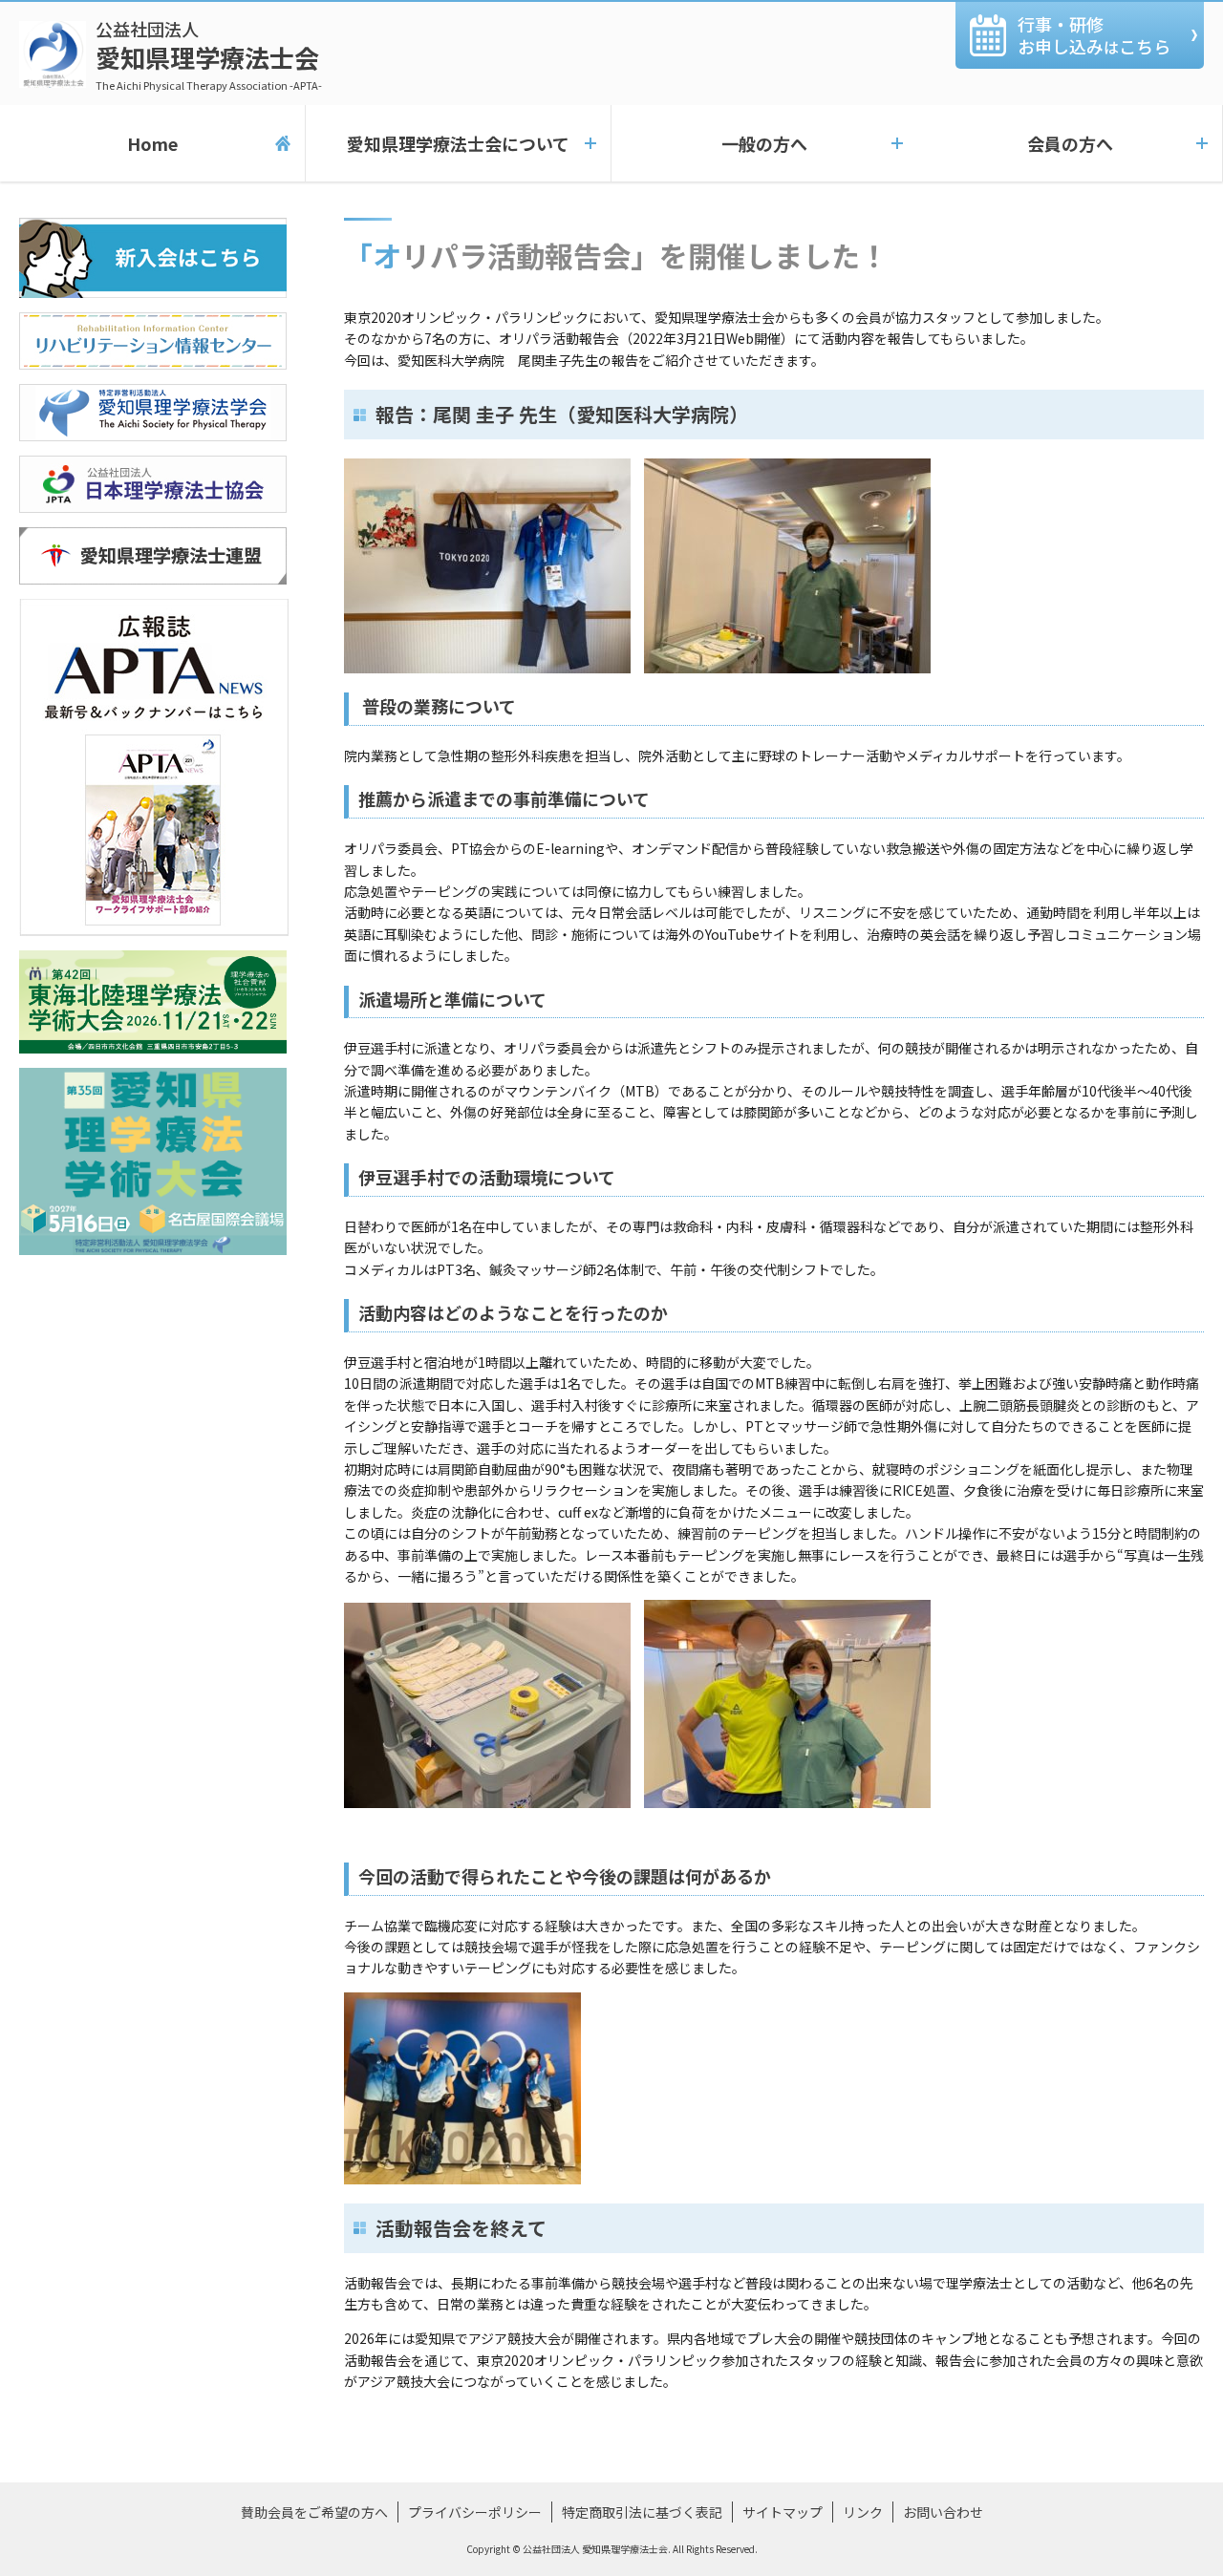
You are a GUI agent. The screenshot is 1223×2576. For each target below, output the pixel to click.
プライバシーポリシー (475, 2512)
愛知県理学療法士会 (209, 54)
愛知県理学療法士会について (458, 143)
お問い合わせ (943, 2512)
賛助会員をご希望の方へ (314, 2512)
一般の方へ (764, 143)
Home (152, 143)
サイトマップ (783, 2512)
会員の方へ (1070, 143)
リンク (863, 2512)
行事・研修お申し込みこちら (1094, 35)
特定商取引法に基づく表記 (642, 2512)
